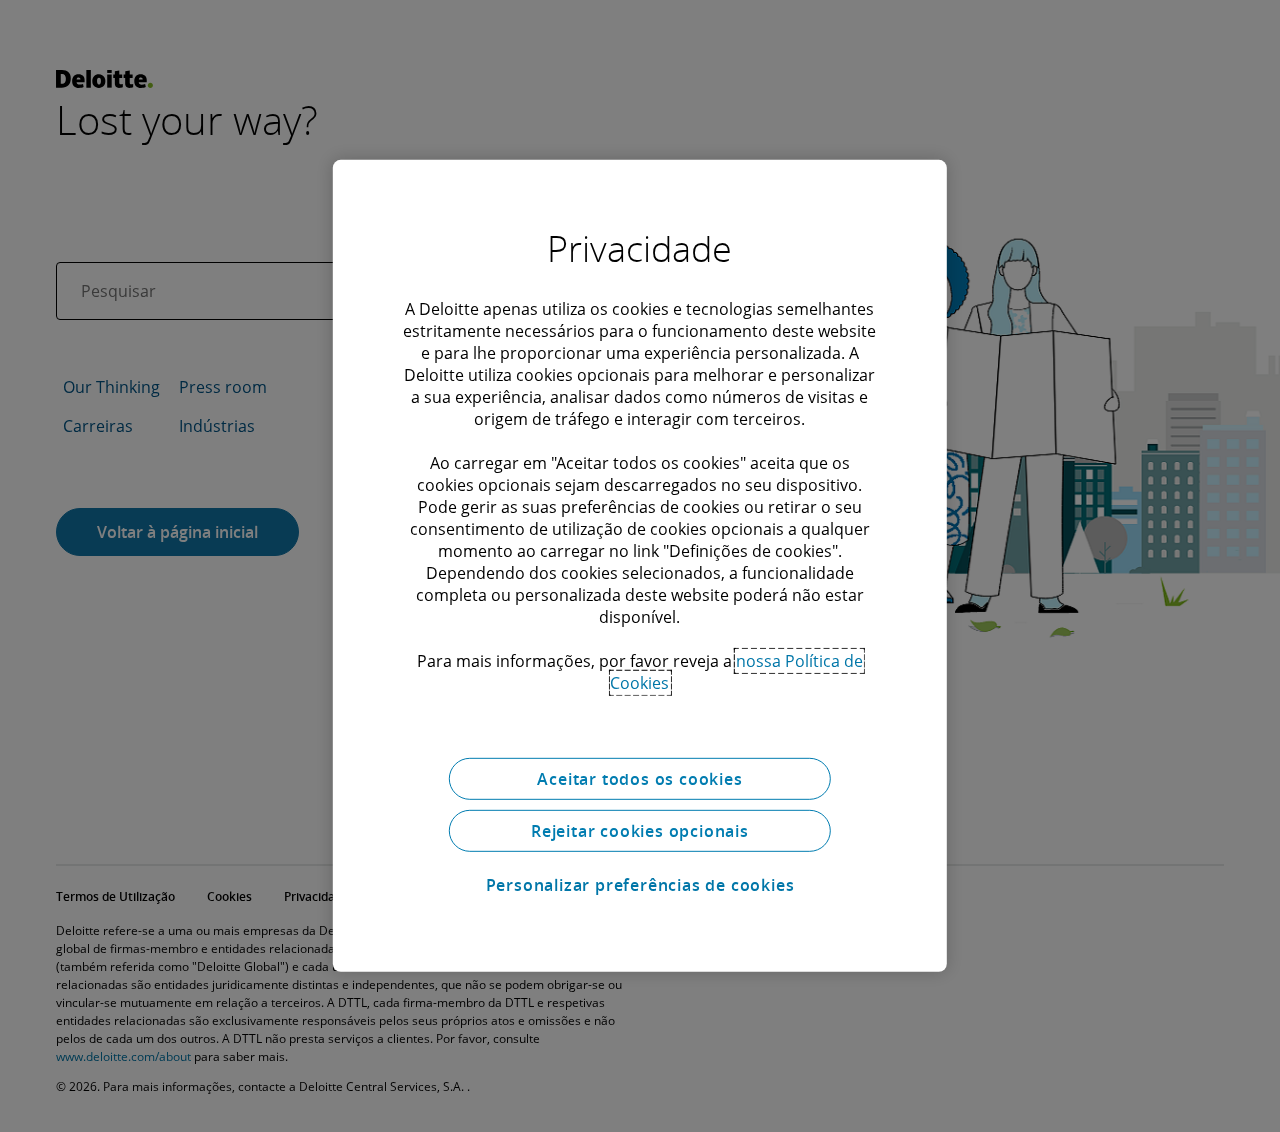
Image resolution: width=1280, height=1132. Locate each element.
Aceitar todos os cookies (639, 779)
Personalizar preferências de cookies (640, 885)
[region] (640, 566)
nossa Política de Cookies (736, 672)
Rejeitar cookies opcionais (640, 831)
